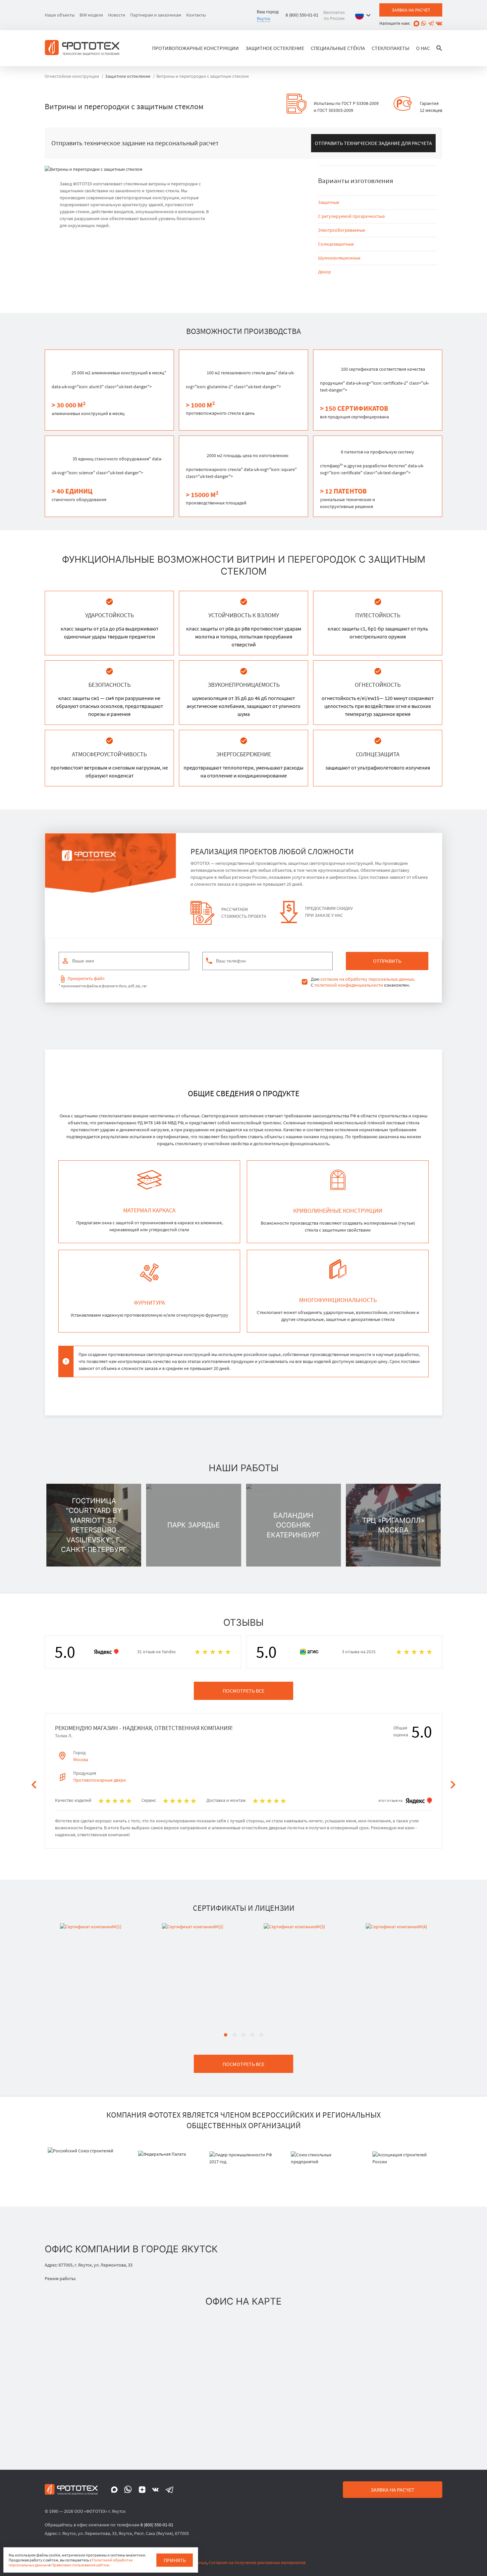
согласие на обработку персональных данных (367, 979)
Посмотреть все (243, 1691)
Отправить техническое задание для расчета (373, 143)
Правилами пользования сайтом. (81, 2565)
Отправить (387, 961)
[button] (364, 15)
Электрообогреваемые (342, 230)
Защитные (329, 202)
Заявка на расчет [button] (393, 2490)
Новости (117, 15)
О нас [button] (423, 48)
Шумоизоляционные (339, 258)
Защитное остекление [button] (275, 48)
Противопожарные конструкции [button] (195, 48)
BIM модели (91, 15)
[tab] (226, 2035)
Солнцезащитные (336, 244)
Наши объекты (60, 15)
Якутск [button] (264, 19)
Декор (325, 272)
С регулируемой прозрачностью (351, 216)
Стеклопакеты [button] (391, 48)
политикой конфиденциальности (349, 985)
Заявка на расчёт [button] (411, 10)
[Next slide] (453, 1785)
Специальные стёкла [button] (338, 48)
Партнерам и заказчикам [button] (156, 15)
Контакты (196, 15)
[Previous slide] (34, 1785)
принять (175, 2560)
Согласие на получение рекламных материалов (257, 2562)
